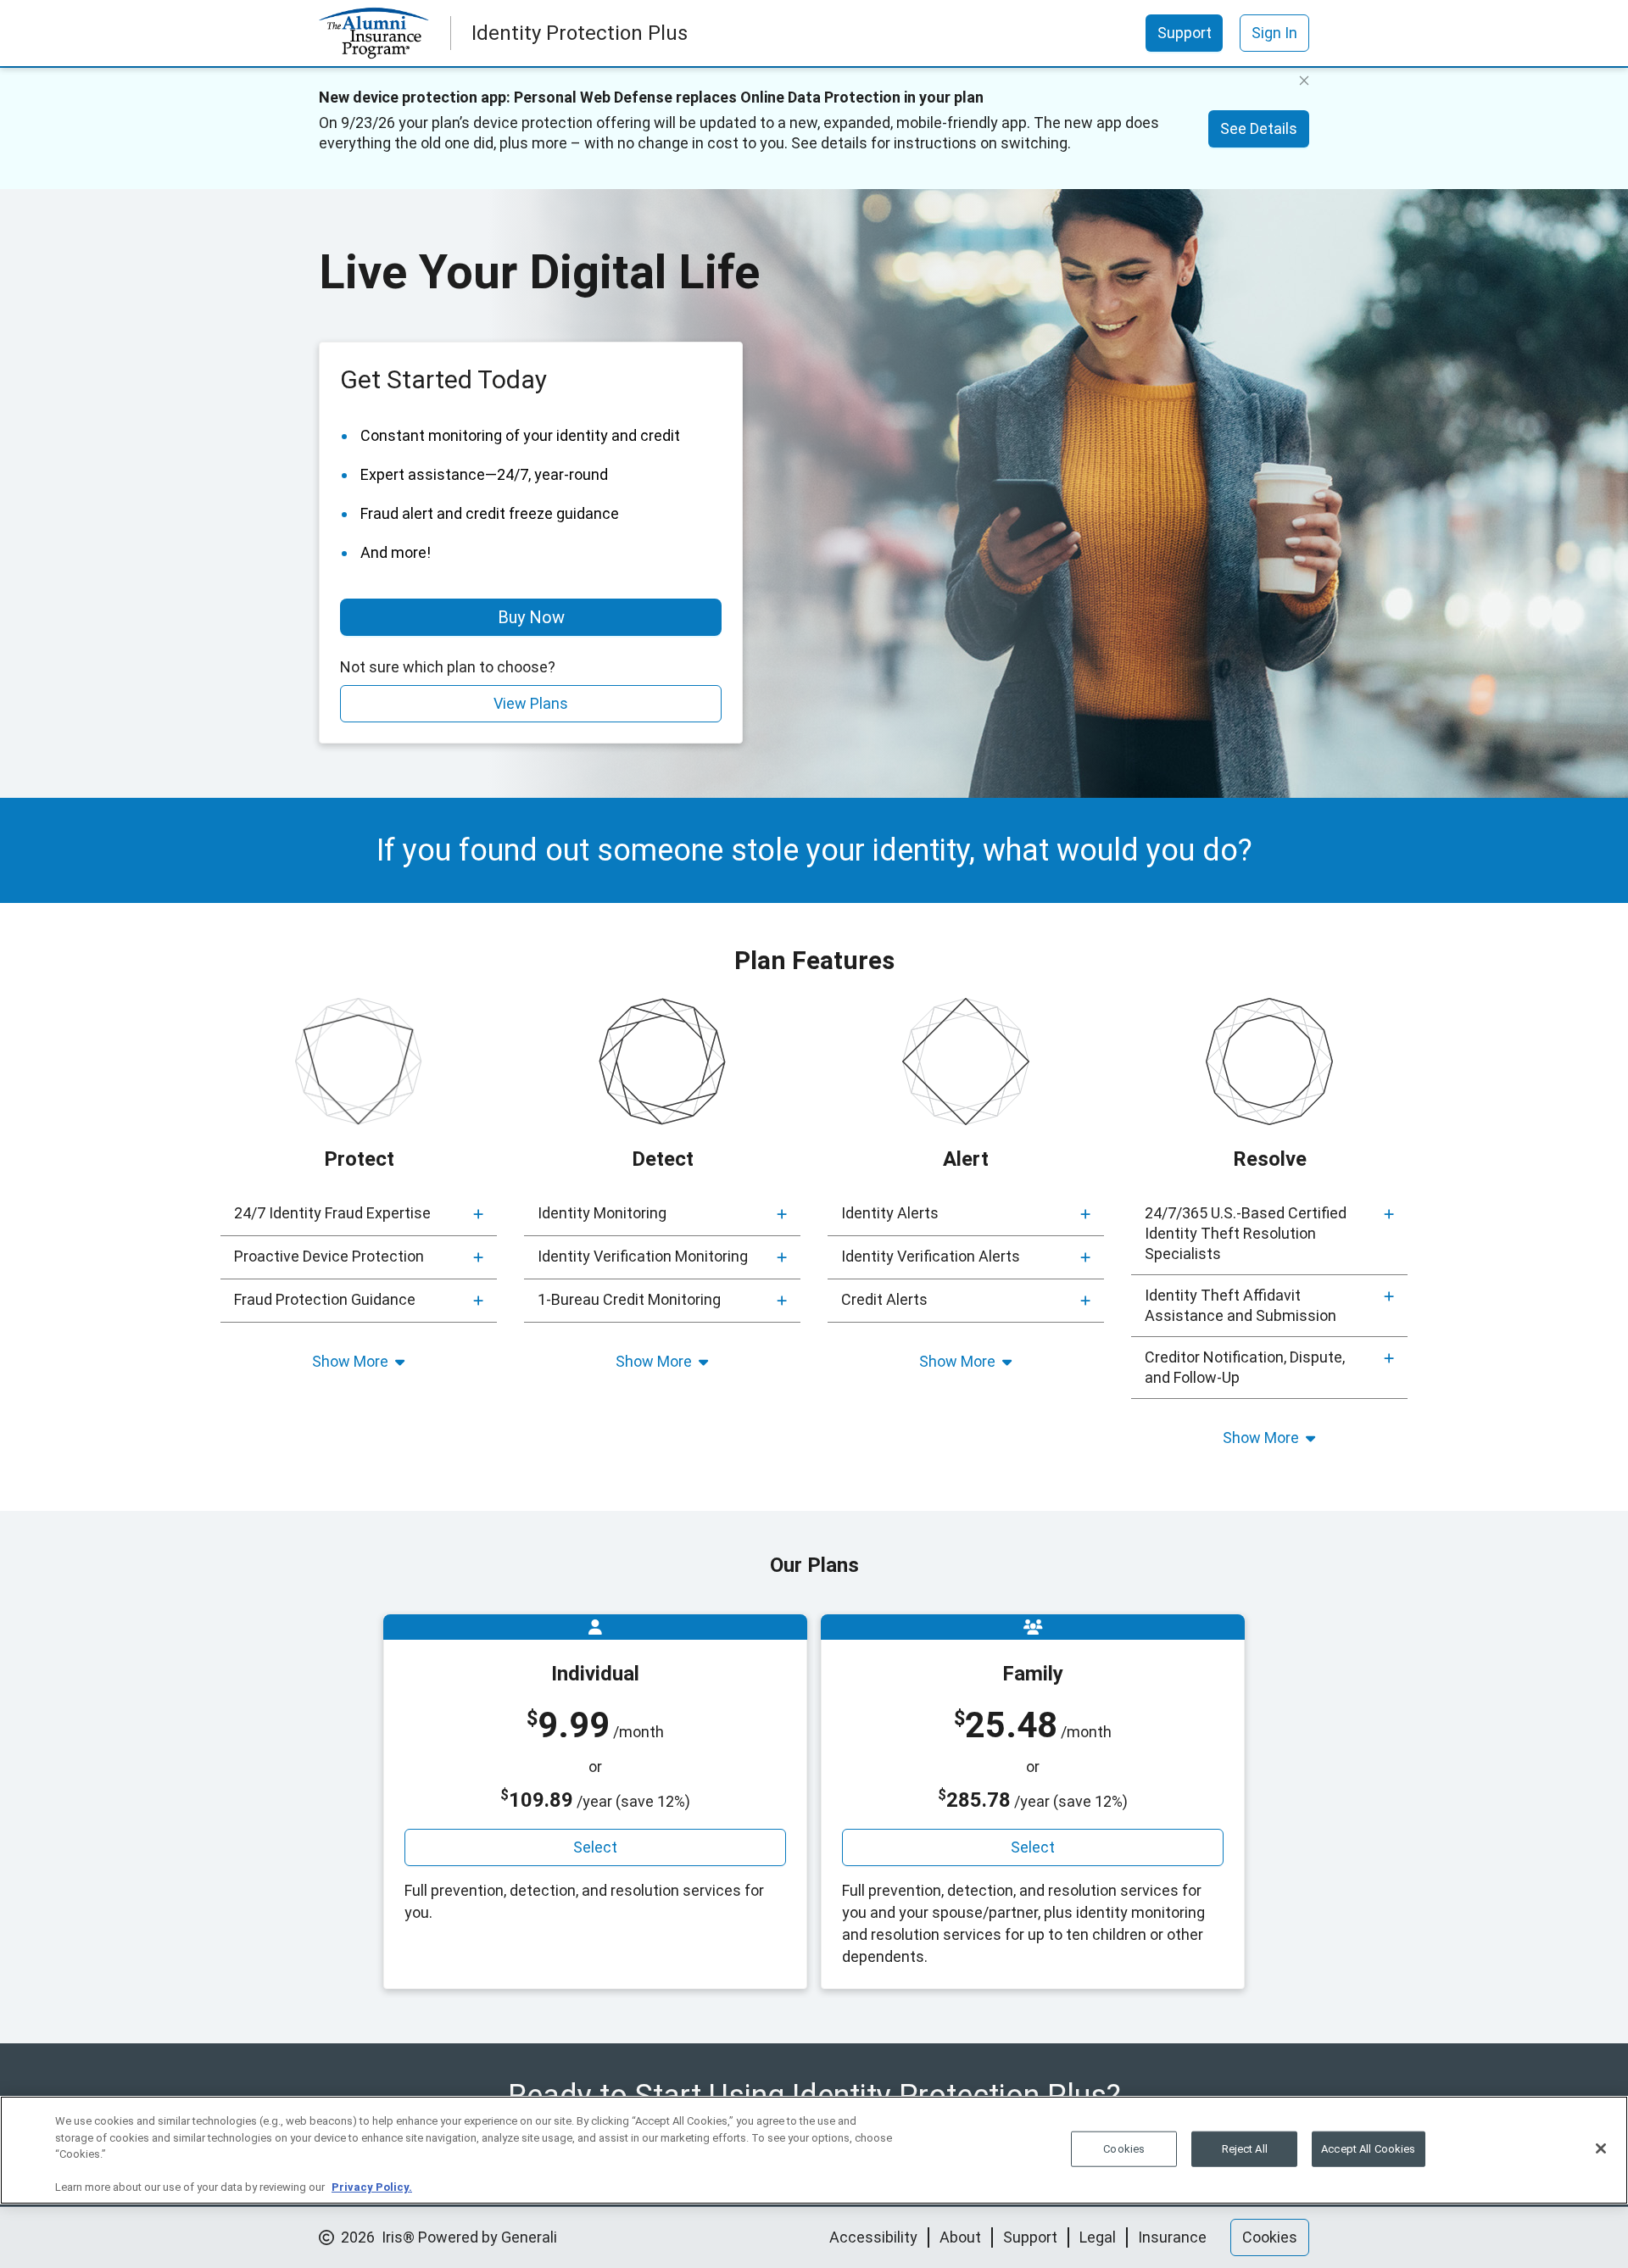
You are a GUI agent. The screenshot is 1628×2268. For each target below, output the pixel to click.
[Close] (1601, 2148)
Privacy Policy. (372, 2187)
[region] (814, 2150)
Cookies (1124, 2149)
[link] (1185, 33)
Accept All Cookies (1368, 2149)
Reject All (1245, 2149)
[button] (359, 1214)
